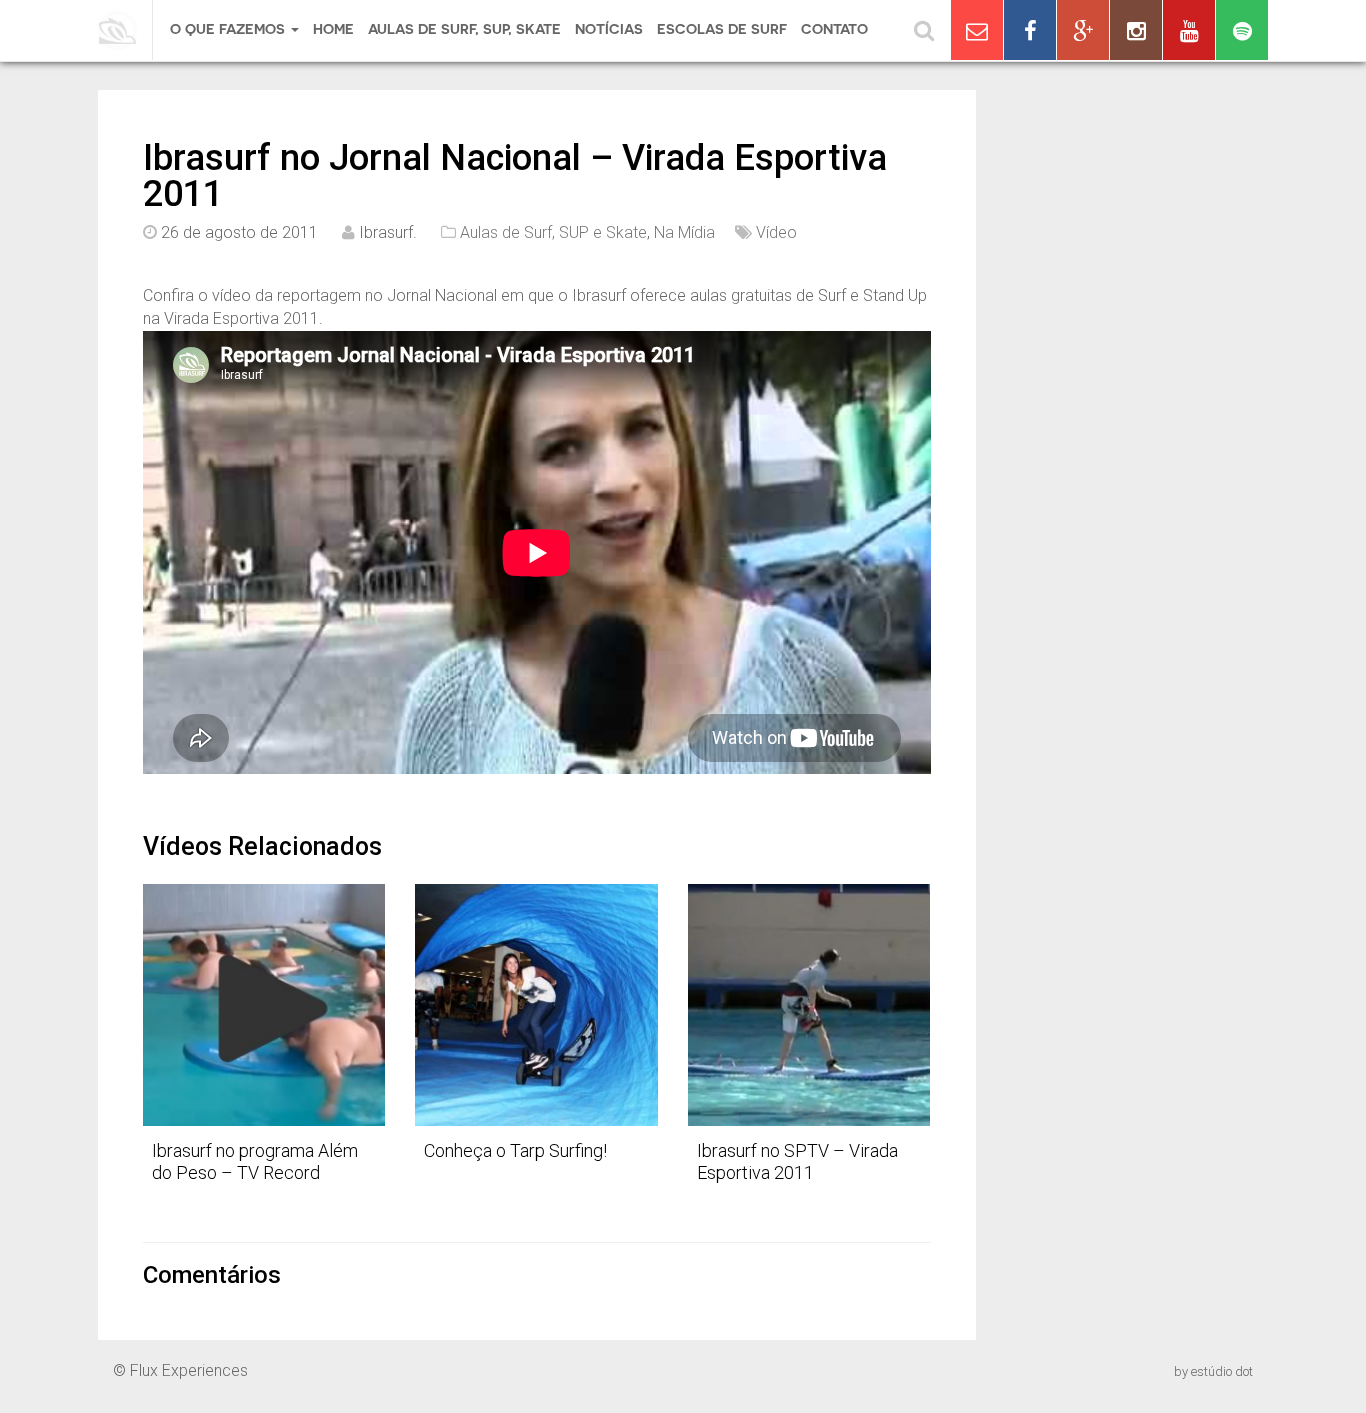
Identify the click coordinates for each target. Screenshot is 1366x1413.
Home (333, 29)
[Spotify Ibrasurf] (1242, 30)
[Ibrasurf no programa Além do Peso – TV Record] (264, 1005)
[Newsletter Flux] (977, 30)
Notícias (609, 29)
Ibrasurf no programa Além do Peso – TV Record (255, 1161)
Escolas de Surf (722, 29)
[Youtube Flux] (1189, 30)
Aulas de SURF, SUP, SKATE (464, 29)
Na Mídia (684, 232)
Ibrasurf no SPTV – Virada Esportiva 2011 (797, 1161)
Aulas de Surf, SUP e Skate (553, 232)
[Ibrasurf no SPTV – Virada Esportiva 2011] (809, 1005)
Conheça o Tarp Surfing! (515, 1150)
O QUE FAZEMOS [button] (229, 29)
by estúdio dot (1213, 1371)
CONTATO (834, 29)
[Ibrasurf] (125, 30)
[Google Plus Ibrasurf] (1083, 30)
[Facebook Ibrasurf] (1030, 30)
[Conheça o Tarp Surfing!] (536, 1005)
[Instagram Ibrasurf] (1136, 30)
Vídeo (776, 232)
